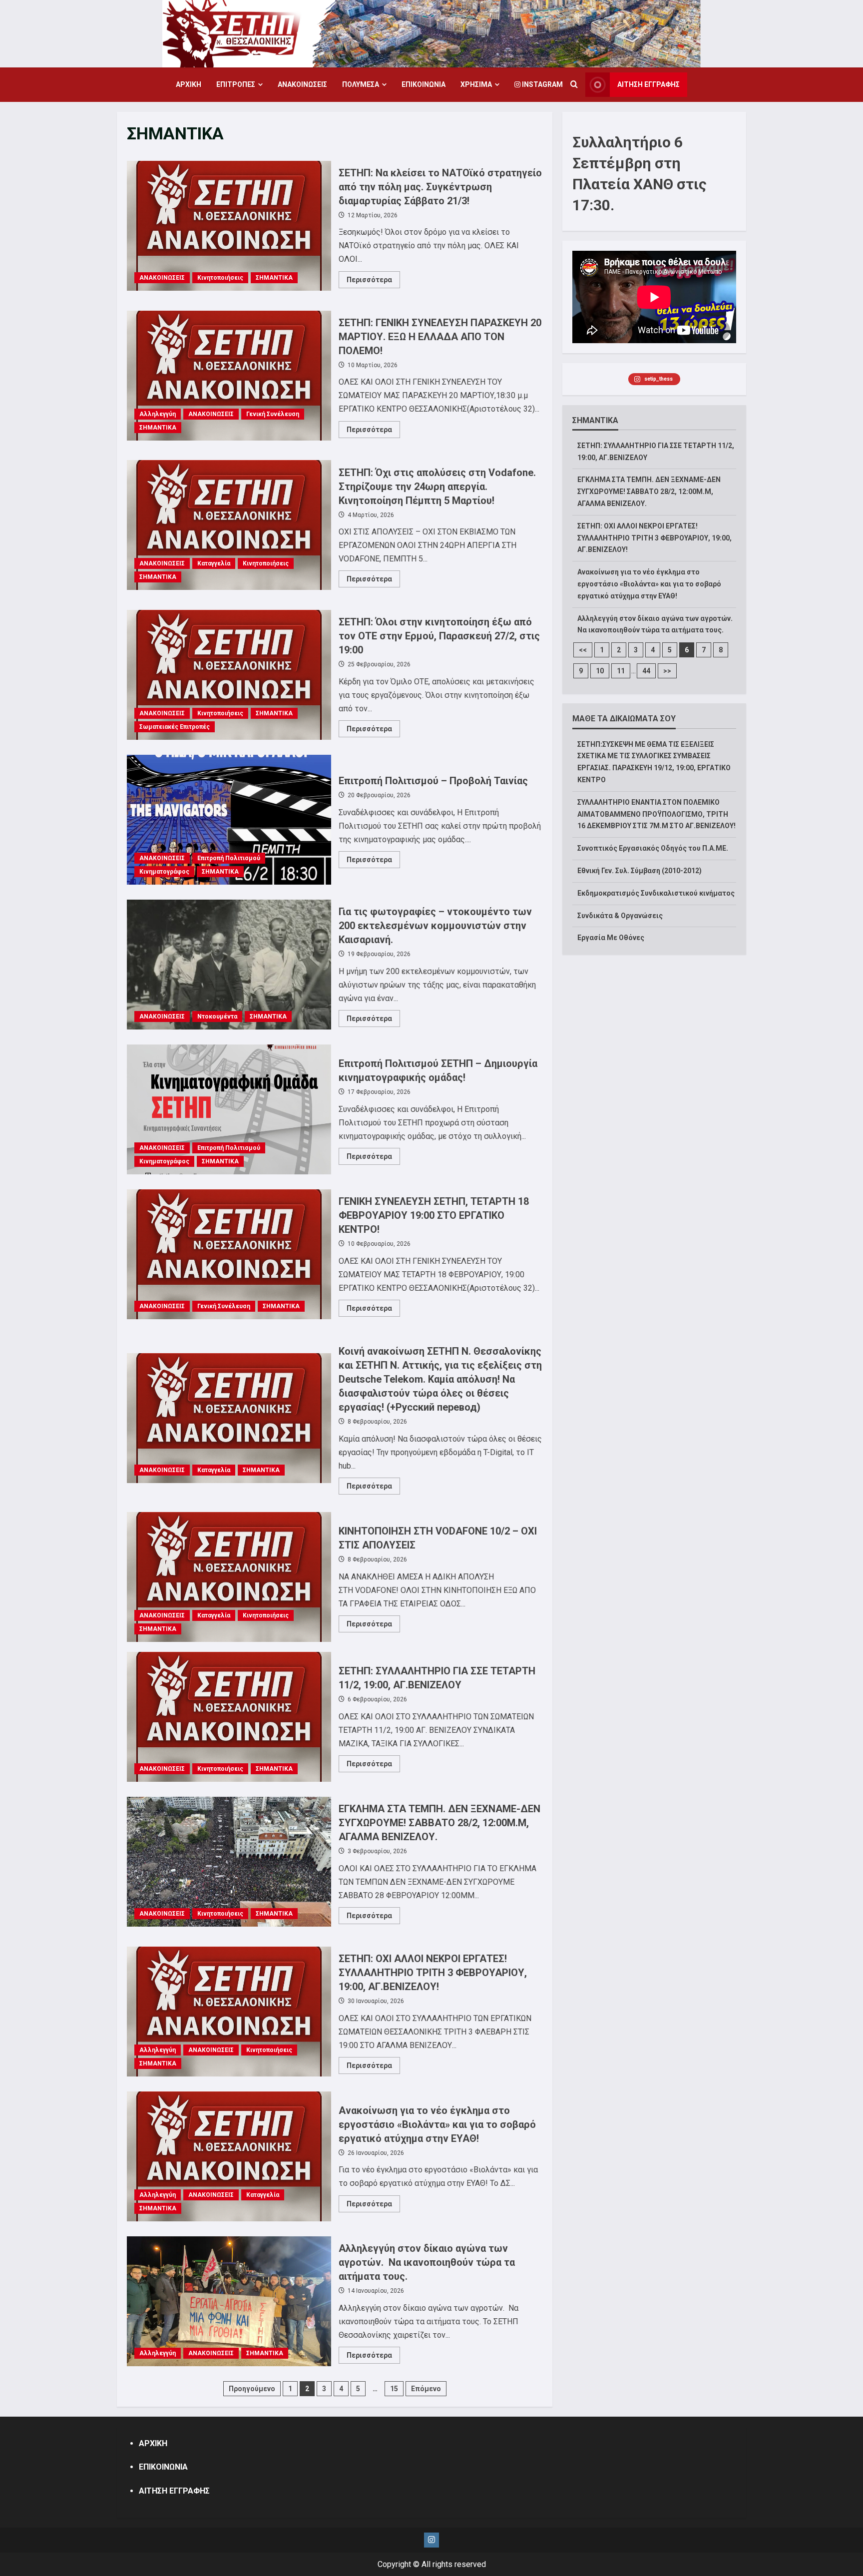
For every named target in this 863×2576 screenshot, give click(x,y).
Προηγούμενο (252, 2389)
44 (646, 671)
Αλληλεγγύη (158, 414)
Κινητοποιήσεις (220, 278)
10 (600, 671)
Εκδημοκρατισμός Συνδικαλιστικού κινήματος (656, 893)
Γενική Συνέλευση (273, 414)
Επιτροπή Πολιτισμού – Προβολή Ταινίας (229, 820)
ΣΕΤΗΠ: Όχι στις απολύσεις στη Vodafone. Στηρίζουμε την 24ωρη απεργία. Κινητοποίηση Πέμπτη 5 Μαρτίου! (229, 525)
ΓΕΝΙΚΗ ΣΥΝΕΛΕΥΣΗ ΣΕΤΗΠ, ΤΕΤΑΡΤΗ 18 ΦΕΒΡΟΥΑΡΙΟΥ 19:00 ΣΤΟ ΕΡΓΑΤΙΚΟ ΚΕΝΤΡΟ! (229, 1254)
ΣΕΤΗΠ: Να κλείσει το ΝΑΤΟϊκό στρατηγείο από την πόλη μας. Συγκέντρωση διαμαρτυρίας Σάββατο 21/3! (229, 226)
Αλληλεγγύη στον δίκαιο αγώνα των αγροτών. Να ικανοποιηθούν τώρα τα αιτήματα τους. (229, 2301)
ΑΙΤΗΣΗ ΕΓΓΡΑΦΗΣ (648, 84)
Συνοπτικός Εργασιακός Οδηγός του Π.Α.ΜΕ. (653, 848)
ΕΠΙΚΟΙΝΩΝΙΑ (424, 84)
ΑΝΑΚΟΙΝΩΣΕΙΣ (302, 84)
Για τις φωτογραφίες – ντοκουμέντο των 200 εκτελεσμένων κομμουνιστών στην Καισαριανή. (229, 965)
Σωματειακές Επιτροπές (175, 727)
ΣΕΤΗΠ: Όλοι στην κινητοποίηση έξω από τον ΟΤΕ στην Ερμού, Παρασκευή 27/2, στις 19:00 (229, 675)
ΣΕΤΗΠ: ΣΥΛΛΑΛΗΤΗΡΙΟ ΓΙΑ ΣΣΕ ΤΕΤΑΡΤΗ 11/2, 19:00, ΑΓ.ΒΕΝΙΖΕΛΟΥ (229, 1717)
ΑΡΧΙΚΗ (189, 84)
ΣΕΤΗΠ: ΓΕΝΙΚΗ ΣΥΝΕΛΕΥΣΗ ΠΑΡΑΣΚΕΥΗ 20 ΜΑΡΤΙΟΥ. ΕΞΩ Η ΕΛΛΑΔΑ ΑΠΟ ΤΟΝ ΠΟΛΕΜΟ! (229, 376)
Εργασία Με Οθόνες (611, 938)
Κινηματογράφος (164, 872)
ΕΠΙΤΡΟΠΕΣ (236, 84)
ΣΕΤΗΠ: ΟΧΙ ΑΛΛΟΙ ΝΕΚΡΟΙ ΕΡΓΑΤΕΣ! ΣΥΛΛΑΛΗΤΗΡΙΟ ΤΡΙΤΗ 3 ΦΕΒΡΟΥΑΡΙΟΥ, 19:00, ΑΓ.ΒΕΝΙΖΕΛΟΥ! (229, 2012)
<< (583, 650)
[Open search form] (574, 85)
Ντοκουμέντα (217, 1017)
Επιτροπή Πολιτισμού (229, 858)
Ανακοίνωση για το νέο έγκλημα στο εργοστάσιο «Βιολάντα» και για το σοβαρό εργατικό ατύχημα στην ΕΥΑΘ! (229, 2156)
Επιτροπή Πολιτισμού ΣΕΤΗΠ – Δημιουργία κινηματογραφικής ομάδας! (229, 1109)
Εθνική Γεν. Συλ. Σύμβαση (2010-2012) (640, 871)
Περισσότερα (373, 282)
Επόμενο (426, 2389)
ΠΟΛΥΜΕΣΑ (361, 84)
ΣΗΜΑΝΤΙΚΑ (274, 278)
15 (394, 2389)
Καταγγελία (214, 563)
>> (667, 671)
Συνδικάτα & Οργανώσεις (620, 916)
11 (621, 671)
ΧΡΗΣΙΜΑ (476, 84)
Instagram (542, 84)
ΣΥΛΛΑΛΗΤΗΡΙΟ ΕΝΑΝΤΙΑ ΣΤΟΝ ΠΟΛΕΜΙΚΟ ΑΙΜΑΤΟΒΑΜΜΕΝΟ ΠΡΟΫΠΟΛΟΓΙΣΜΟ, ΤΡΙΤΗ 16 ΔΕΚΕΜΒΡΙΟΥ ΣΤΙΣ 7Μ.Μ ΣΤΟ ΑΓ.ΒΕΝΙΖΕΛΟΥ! (656, 814)
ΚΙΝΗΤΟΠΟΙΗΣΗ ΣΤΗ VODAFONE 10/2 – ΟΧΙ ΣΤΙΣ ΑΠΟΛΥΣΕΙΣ (229, 1577)
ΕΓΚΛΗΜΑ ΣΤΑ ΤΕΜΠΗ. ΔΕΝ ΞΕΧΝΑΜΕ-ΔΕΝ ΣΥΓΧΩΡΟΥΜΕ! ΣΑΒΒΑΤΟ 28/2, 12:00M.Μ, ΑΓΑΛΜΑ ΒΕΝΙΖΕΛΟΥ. (229, 1862)
